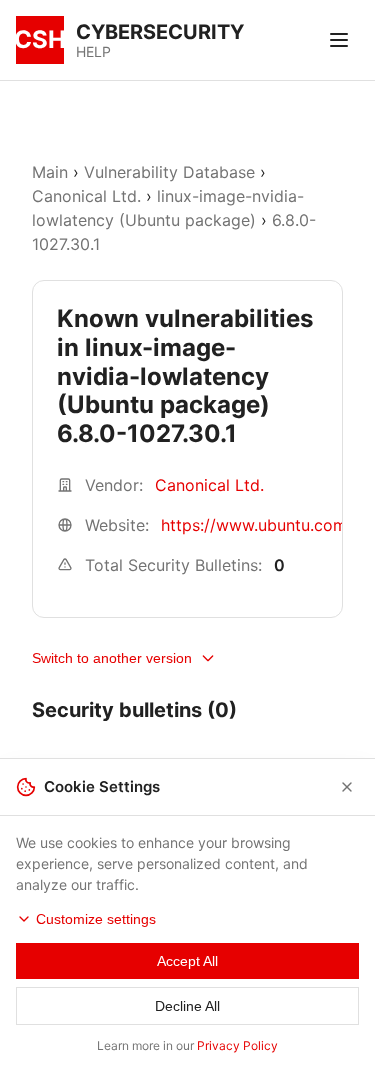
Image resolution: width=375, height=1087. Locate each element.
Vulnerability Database (169, 172)
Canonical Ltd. (86, 196)
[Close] (347, 787)
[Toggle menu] (339, 40)
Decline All (187, 1006)
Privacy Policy (237, 1045)
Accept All (187, 961)
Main (50, 172)
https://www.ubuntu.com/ (257, 525)
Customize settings (96, 919)
